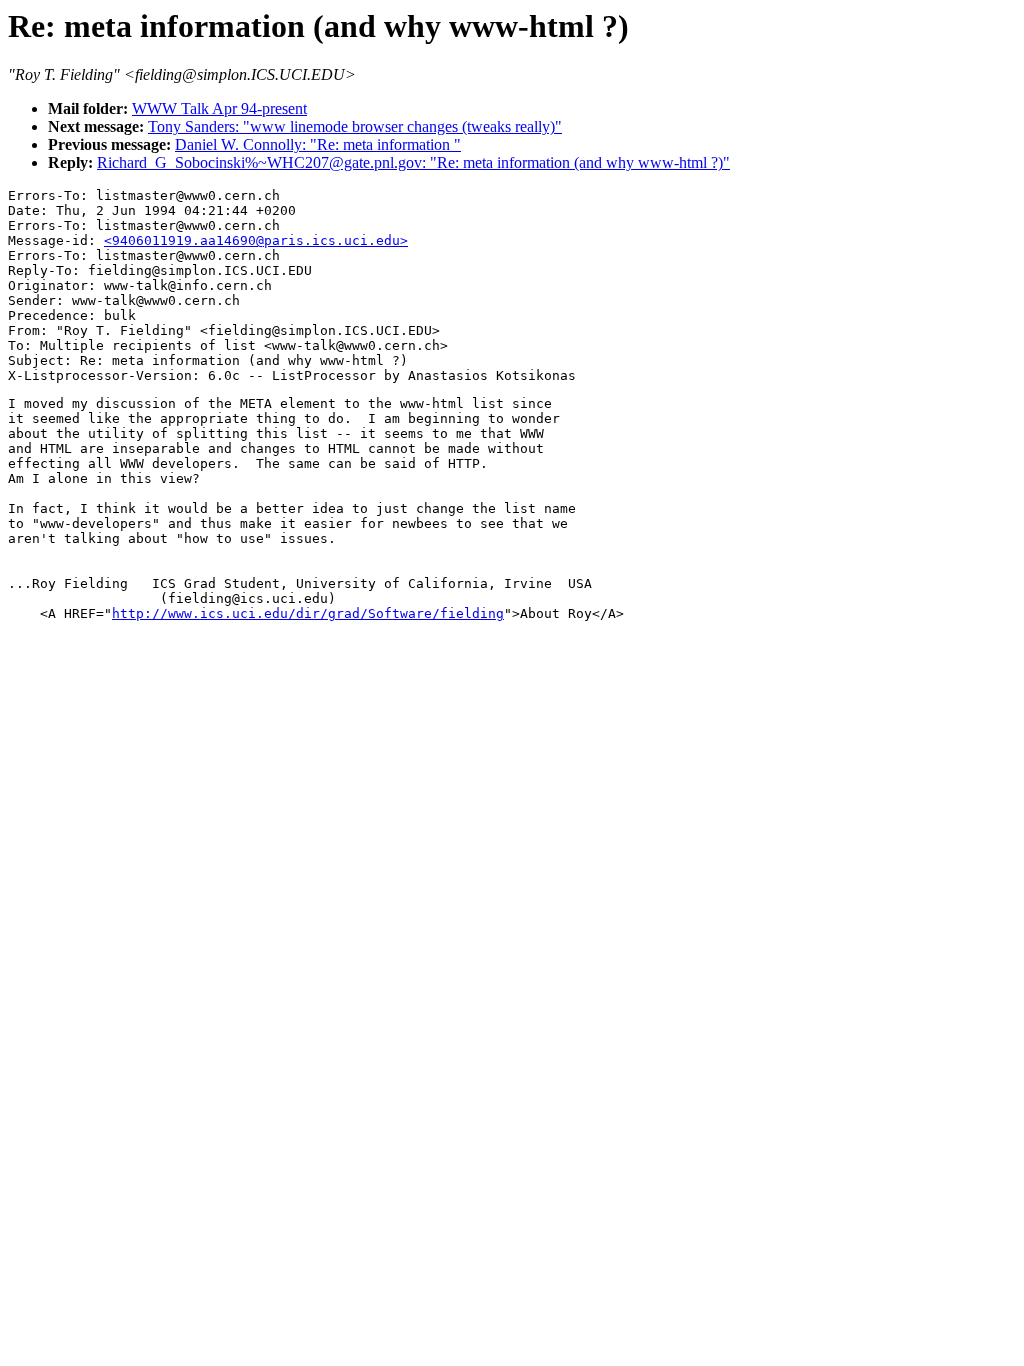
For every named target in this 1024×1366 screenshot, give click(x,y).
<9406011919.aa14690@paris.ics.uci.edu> (256, 240)
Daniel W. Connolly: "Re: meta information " (318, 144)
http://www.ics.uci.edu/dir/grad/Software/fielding (308, 613)
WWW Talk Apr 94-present (219, 108)
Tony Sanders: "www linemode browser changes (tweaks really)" (355, 126)
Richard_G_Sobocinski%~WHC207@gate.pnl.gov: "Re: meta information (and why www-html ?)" (413, 162)
